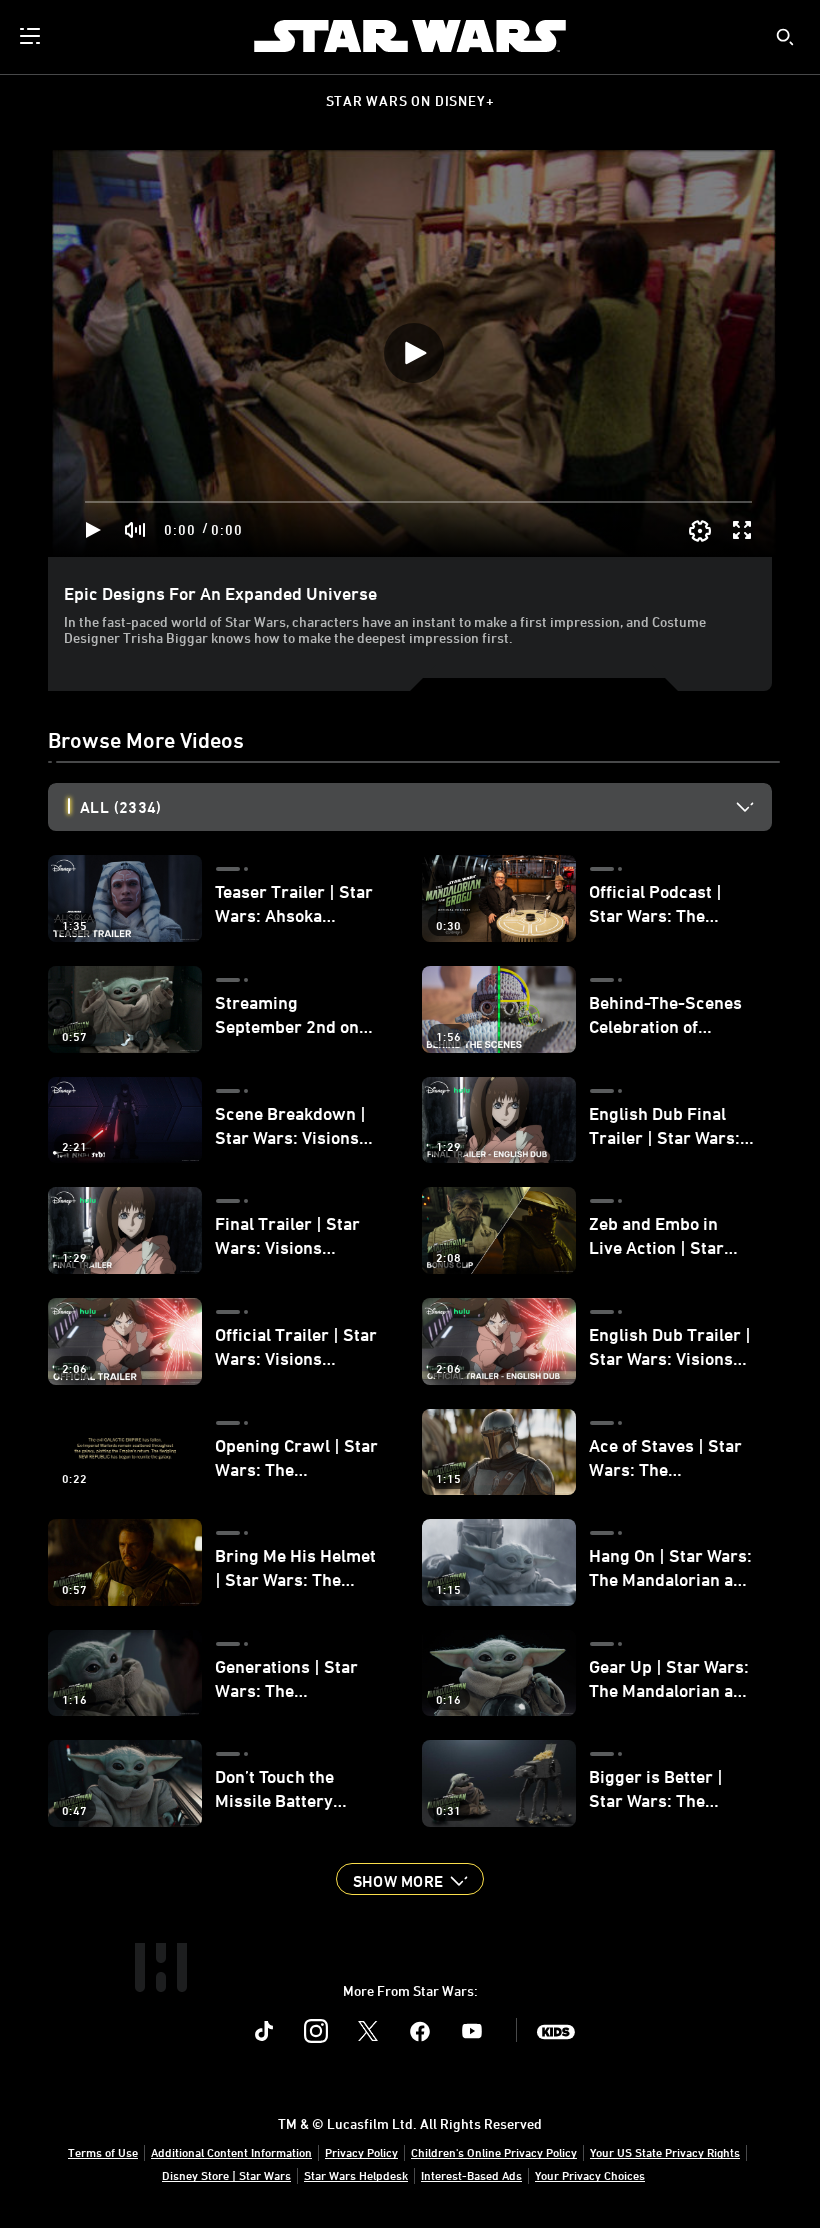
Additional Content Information (231, 2152)
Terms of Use (103, 2152)
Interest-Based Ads (471, 2175)
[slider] (418, 502)
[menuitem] (32, 36)
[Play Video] (414, 353)
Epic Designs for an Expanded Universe (220, 593)
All (120, 807)
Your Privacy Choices (590, 2175)
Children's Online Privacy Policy (494, 2152)
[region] (414, 353)
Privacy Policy (361, 2152)
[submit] (785, 37)
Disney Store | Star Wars (226, 2175)
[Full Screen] (743, 530)
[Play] (93, 530)
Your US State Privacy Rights (665, 2152)
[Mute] (136, 530)
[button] (410, 1879)
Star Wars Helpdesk (356, 2175)
